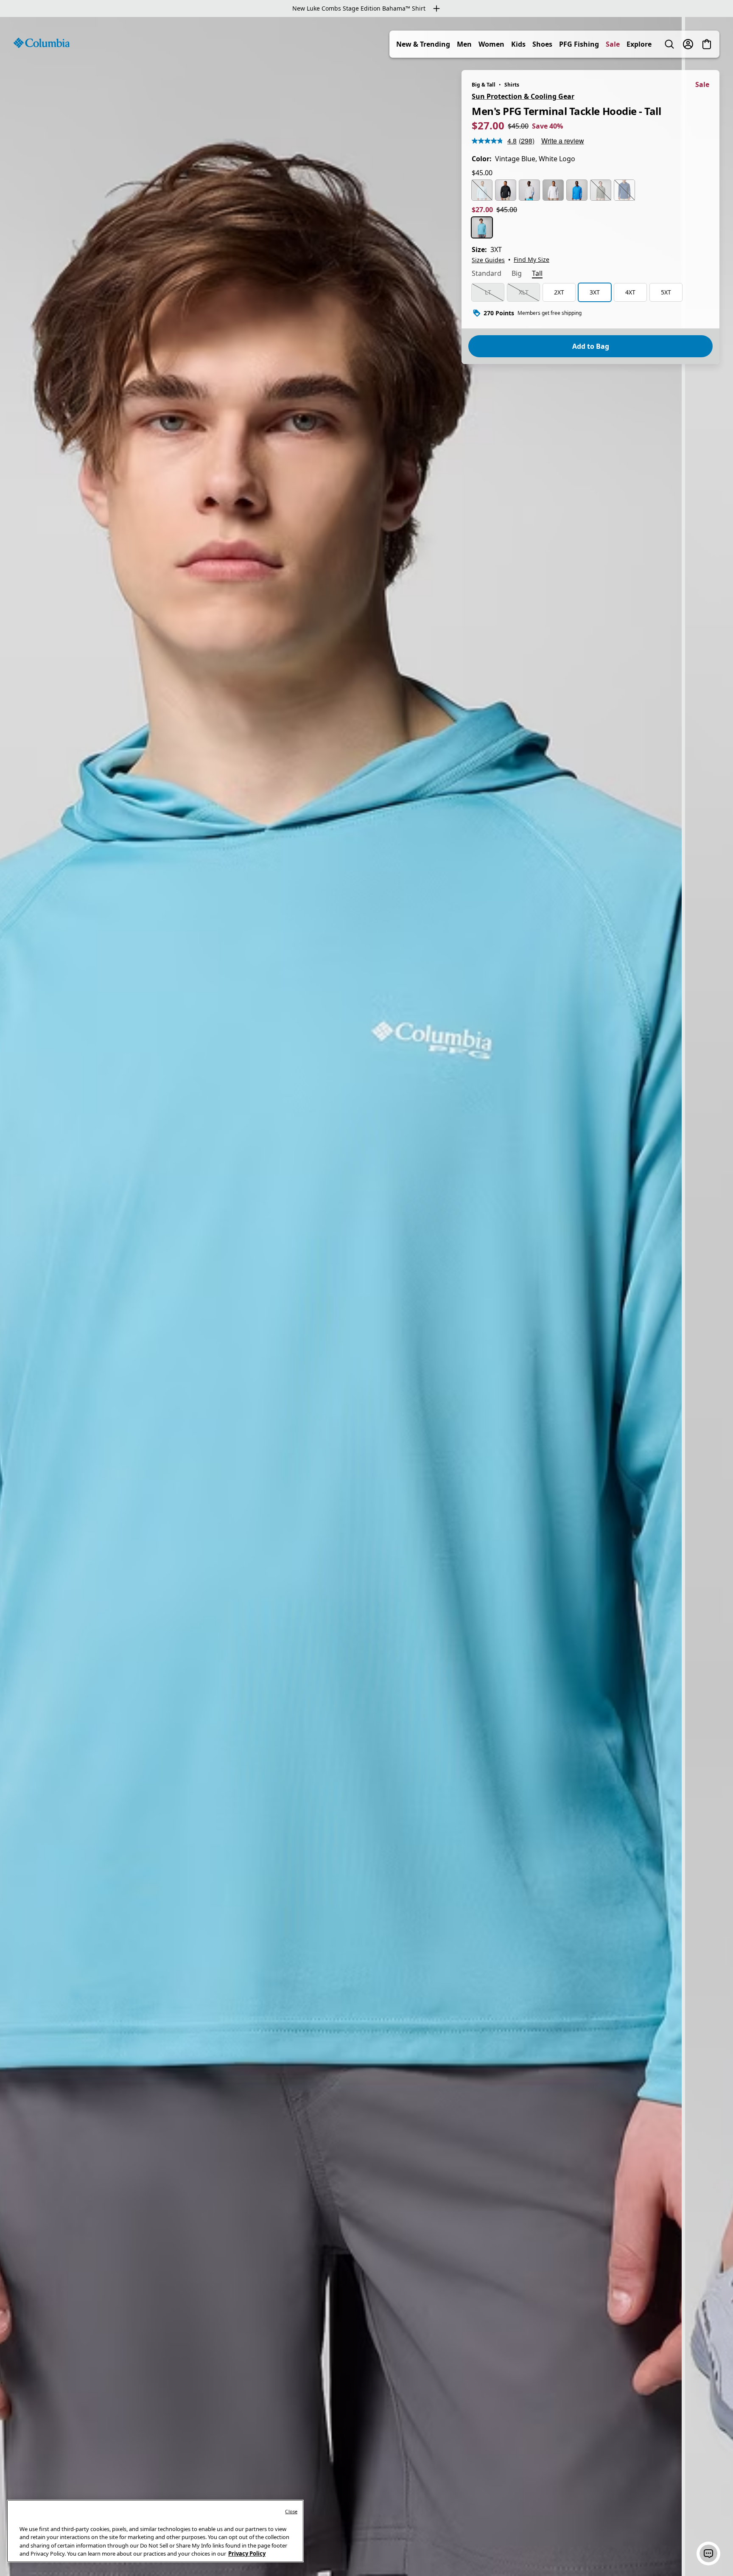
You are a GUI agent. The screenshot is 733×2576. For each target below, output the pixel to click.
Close (291, 2511)
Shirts (512, 85)
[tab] (487, 274)
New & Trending (423, 44)
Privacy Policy (247, 2554)
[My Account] (688, 44)
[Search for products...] (669, 44)
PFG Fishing (579, 44)
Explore (639, 44)
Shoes (542, 44)
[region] (366, 1296)
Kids (518, 44)
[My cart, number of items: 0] (707, 44)
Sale (613, 44)
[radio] (482, 190)
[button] (708, 2554)
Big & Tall (484, 85)
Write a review (563, 141)
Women (491, 44)
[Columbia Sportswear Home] (42, 43)
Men (464, 44)
